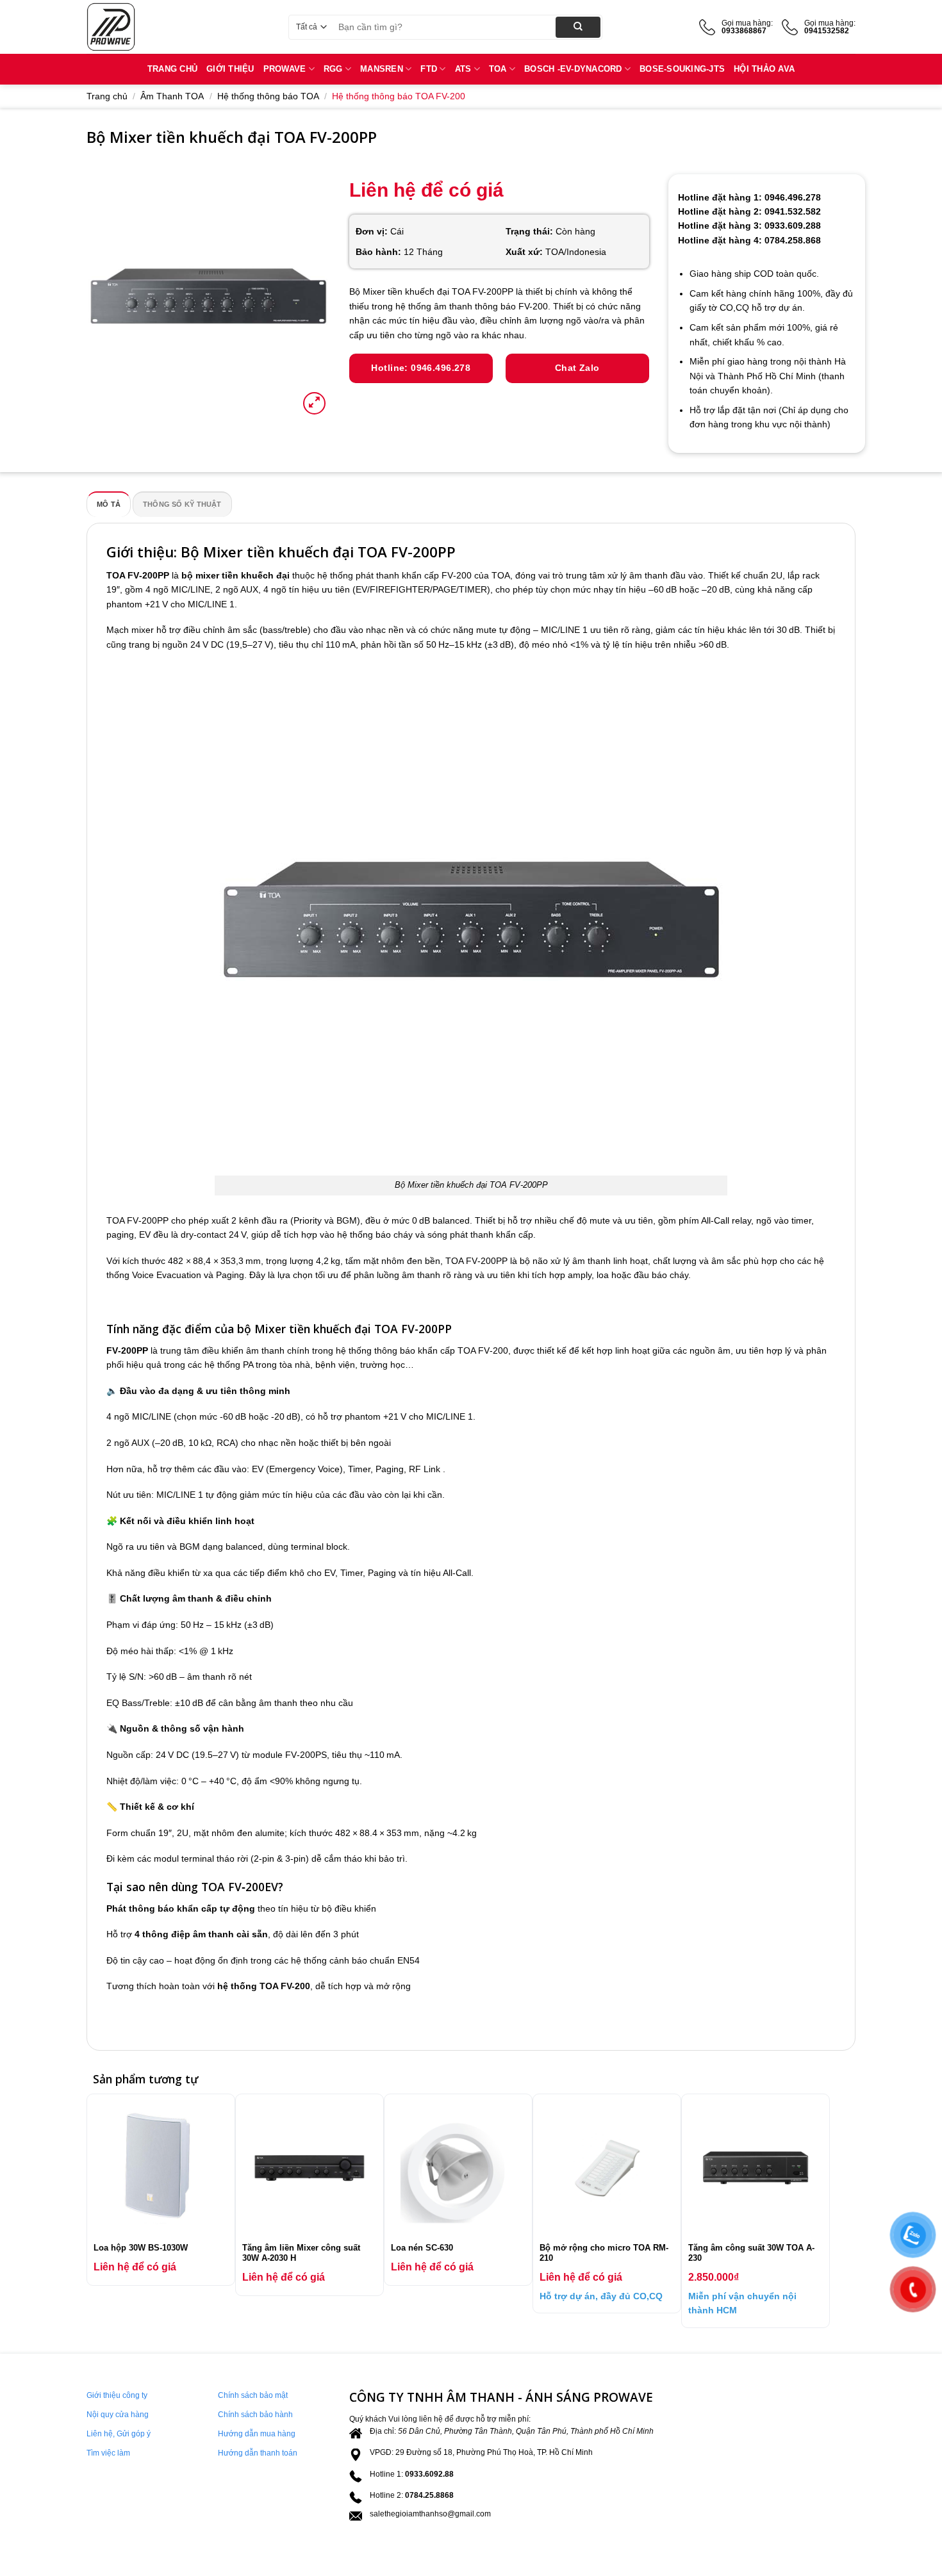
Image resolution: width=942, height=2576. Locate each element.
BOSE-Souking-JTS (682, 69)
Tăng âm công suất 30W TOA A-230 (751, 2253)
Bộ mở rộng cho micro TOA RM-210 (604, 2253)
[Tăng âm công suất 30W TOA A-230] (756, 2168)
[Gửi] (578, 27)
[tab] (109, 504)
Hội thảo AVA (764, 69)
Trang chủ (107, 96)
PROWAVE (285, 69)
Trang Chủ (172, 69)
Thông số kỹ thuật (182, 504)
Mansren (382, 69)
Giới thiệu (230, 69)
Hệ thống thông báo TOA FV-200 (399, 96)
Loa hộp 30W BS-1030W (141, 2248)
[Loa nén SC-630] (458, 2168)
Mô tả (109, 504)
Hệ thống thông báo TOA (268, 96)
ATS (463, 69)
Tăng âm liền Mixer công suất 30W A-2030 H (301, 2253)
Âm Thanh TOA (172, 96)
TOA (498, 69)
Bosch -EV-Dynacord (573, 69)
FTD (429, 69)
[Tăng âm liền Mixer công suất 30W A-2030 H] (310, 2168)
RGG (333, 69)
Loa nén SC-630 (422, 2248)
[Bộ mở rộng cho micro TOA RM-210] (607, 2168)
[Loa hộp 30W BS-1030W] (161, 2168)
